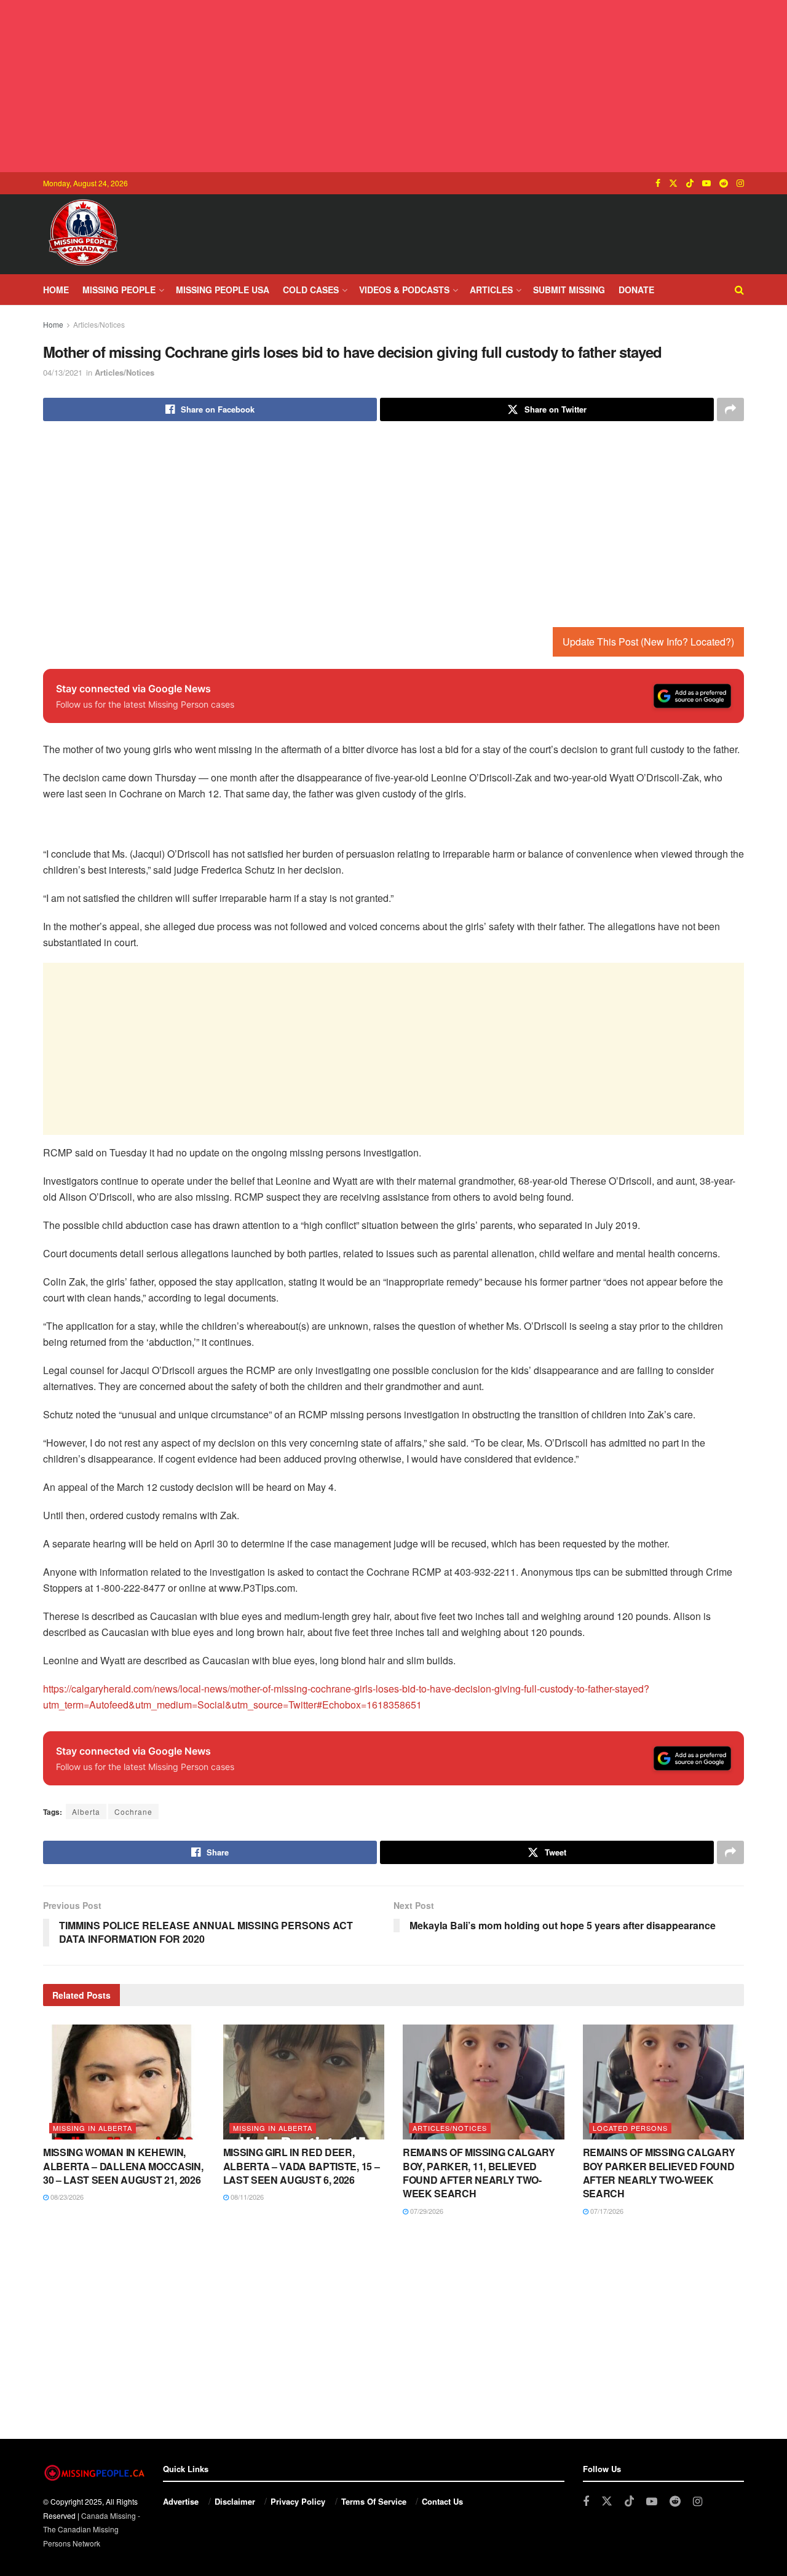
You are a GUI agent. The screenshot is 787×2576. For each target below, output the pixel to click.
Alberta (86, 1811)
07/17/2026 (606, 2211)
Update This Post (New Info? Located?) (648, 642)
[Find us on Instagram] (740, 183)
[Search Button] (739, 290)
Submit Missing (569, 290)
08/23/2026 (66, 2197)
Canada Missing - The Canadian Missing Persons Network (92, 2529)
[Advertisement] (393, 86)
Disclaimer (235, 2501)
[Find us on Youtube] (706, 183)
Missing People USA (223, 290)
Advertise (181, 2501)
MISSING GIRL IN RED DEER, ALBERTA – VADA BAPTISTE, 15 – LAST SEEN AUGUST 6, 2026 (302, 2166)
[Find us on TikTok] (690, 183)
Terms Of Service (374, 2501)
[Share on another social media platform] (730, 409)
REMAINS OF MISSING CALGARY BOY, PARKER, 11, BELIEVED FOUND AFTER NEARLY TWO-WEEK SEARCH (479, 2173)
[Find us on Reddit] (724, 183)
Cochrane (133, 1811)
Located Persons (630, 2128)
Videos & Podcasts (404, 290)
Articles (491, 290)
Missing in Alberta (93, 2128)
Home (56, 290)
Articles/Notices (99, 324)
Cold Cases (311, 290)
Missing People (119, 290)
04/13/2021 (63, 372)
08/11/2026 (246, 2197)
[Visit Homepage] (83, 234)
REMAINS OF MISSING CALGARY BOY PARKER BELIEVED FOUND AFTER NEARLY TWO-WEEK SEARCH (659, 2173)
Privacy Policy (298, 2501)
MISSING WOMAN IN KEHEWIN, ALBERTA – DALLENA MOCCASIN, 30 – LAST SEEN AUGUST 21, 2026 (123, 2166)
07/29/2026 (426, 2211)
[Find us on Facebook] (658, 183)
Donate (636, 290)
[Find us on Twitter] (673, 183)
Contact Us (442, 2501)
